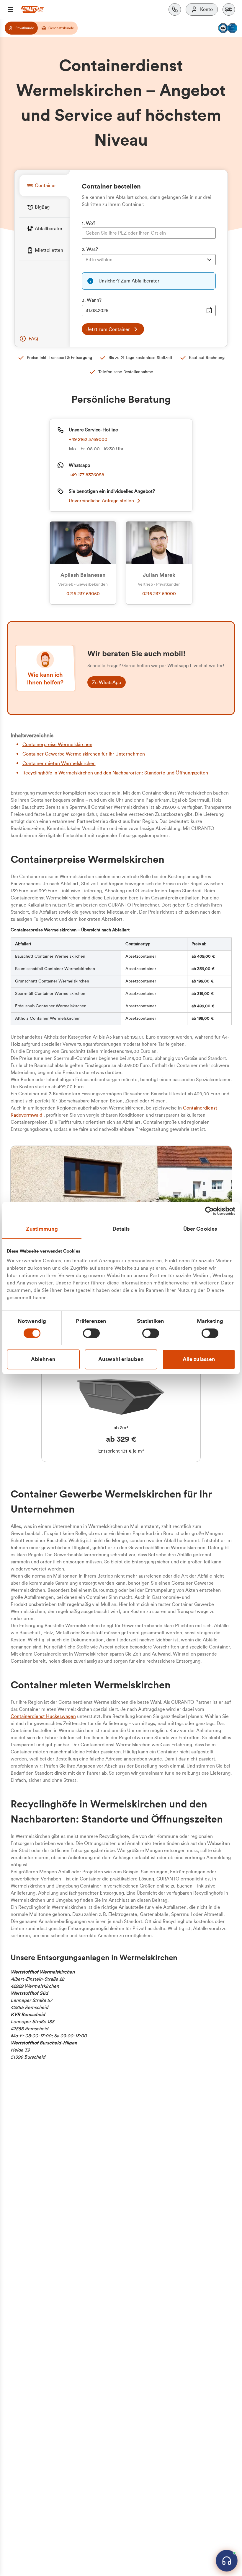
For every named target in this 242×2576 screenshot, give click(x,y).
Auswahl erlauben (121, 1359)
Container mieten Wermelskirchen (59, 764)
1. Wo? (89, 223)
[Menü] (11, 9)
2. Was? (90, 249)
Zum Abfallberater (140, 281)
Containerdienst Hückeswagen (43, 1716)
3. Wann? (92, 300)
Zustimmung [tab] (42, 1229)
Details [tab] (121, 1229)
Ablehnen (43, 1359)
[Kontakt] (175, 9)
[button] (229, 9)
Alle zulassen (199, 1359)
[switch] (91, 1333)
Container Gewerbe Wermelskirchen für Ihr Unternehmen (84, 754)
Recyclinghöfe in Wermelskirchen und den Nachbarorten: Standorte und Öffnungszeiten (115, 773)
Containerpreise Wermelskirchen (57, 745)
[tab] (45, 185)
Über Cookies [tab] (200, 1229)
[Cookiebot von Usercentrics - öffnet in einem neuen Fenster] (209, 1211)
